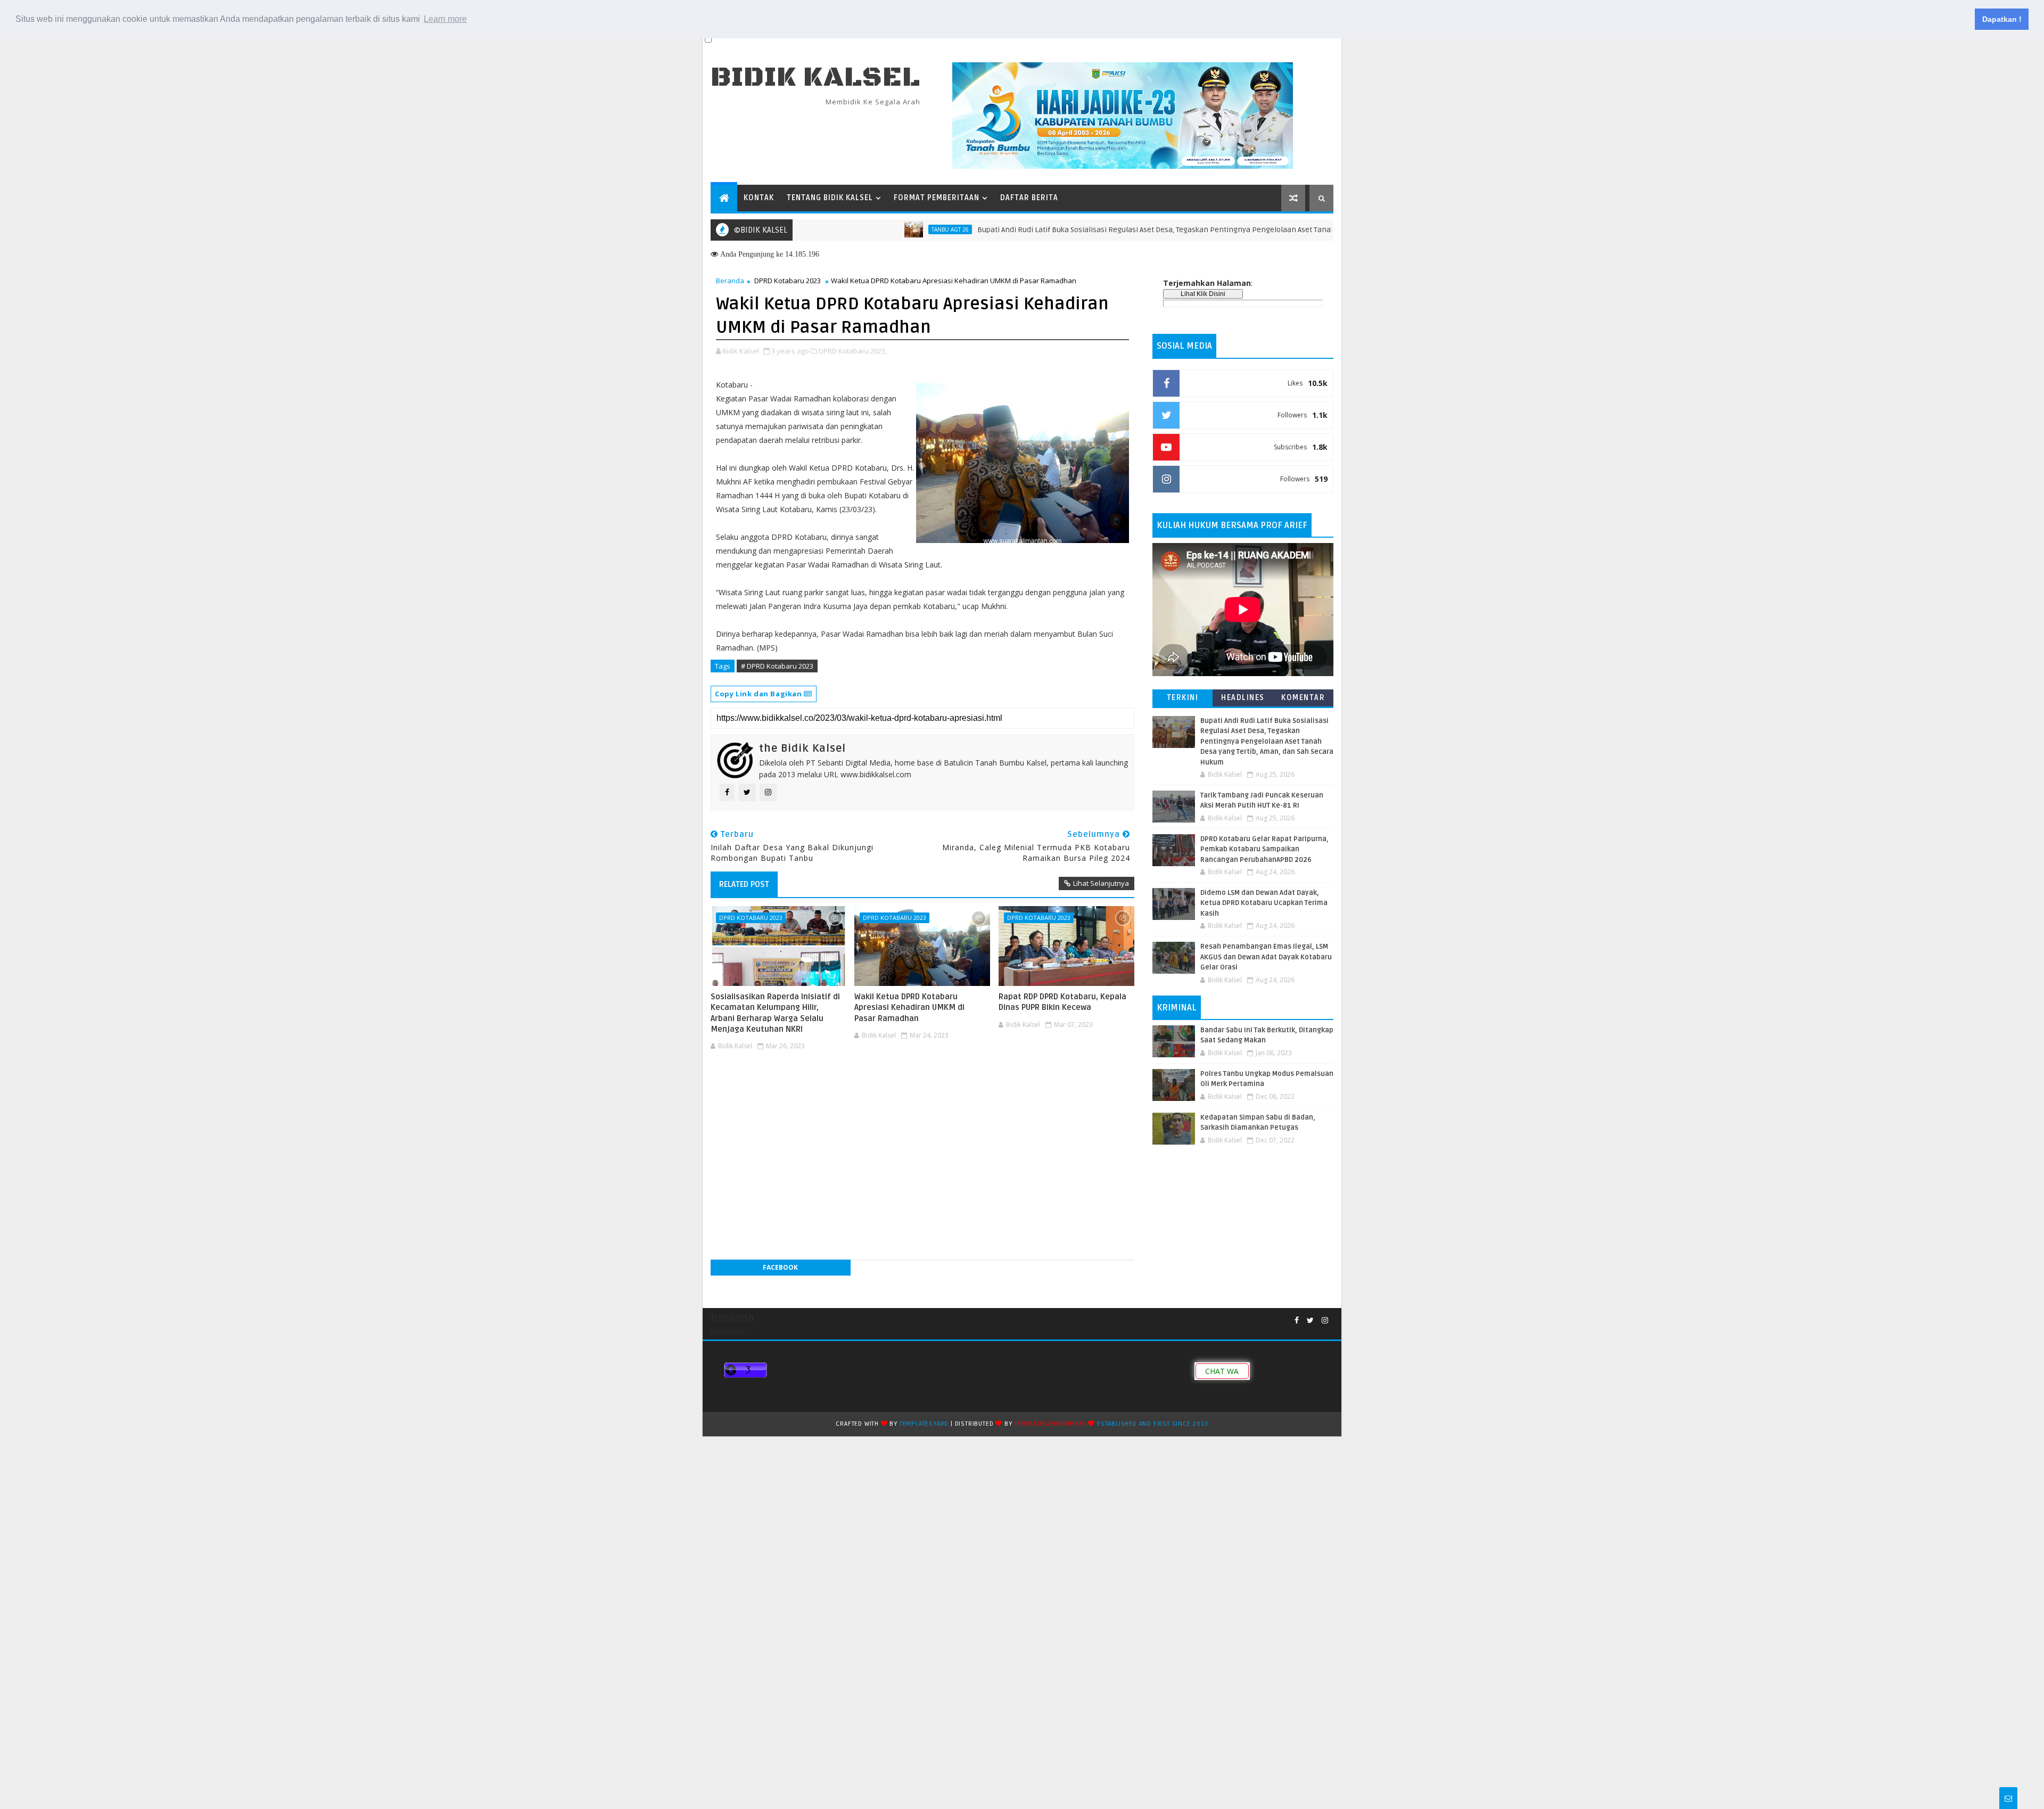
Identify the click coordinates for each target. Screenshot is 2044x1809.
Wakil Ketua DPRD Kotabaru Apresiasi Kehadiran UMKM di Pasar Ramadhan (909, 1008)
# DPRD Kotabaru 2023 (777, 666)
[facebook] (1297, 1321)
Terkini (1183, 698)
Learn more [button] (445, 19)
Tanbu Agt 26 (878, 229)
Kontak (759, 198)
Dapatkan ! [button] (2002, 19)
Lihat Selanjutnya (1101, 883)
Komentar (1303, 698)
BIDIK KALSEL (815, 77)
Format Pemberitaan (937, 198)
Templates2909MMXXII (1050, 1424)
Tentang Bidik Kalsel (830, 198)
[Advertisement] (922, 1087)
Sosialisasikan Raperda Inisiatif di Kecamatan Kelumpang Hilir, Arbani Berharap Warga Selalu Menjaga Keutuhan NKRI (775, 1013)
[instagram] (1325, 1321)
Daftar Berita (1029, 198)
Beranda (730, 281)
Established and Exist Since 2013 (1153, 1424)
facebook (780, 1267)
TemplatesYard (924, 1424)
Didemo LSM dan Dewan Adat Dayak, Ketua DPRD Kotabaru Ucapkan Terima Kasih (1264, 903)
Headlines (1243, 698)
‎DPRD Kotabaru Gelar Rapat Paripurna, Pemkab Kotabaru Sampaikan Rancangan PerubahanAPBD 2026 (1264, 849)
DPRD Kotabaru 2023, (853, 351)
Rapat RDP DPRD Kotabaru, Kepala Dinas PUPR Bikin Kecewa (1062, 1002)
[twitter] (1310, 1321)
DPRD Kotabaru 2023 (788, 281)
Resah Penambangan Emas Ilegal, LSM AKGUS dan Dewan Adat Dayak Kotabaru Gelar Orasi (1266, 957)
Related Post (744, 884)
